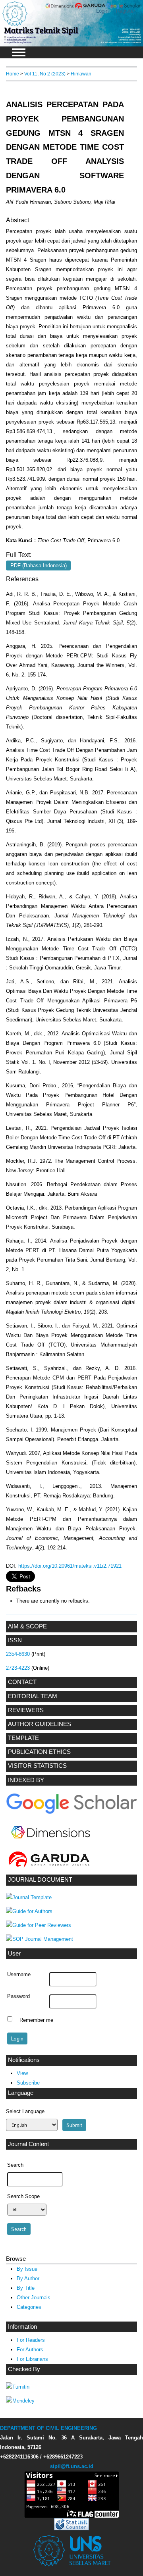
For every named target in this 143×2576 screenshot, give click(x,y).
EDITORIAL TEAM (33, 1696)
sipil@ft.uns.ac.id (72, 2466)
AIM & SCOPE (27, 1626)
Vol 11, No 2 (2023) (45, 74)
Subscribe (28, 2083)
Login (102, 11)
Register (126, 11)
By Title (26, 2288)
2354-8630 (18, 1654)
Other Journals (34, 2298)
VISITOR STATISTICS (37, 1766)
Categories (29, 2307)
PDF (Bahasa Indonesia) (39, 565)
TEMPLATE (23, 1738)
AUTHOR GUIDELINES (40, 1724)
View (22, 2073)
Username (19, 1975)
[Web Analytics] (71, 2529)
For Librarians (32, 2359)
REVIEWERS (26, 1710)
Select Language (25, 2111)
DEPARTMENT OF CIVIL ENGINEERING (48, 2428)
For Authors (30, 2350)
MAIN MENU (19, 52)
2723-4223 (18, 1668)
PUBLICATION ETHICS (39, 1752)
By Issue (27, 2269)
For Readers (31, 2340)
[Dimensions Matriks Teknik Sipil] (51, 1844)
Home (13, 74)
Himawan (81, 74)
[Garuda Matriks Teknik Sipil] (49, 1868)
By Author (28, 2278)
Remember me (36, 2020)
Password (18, 1996)
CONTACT (22, 1682)
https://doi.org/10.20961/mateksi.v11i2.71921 (70, 1566)
